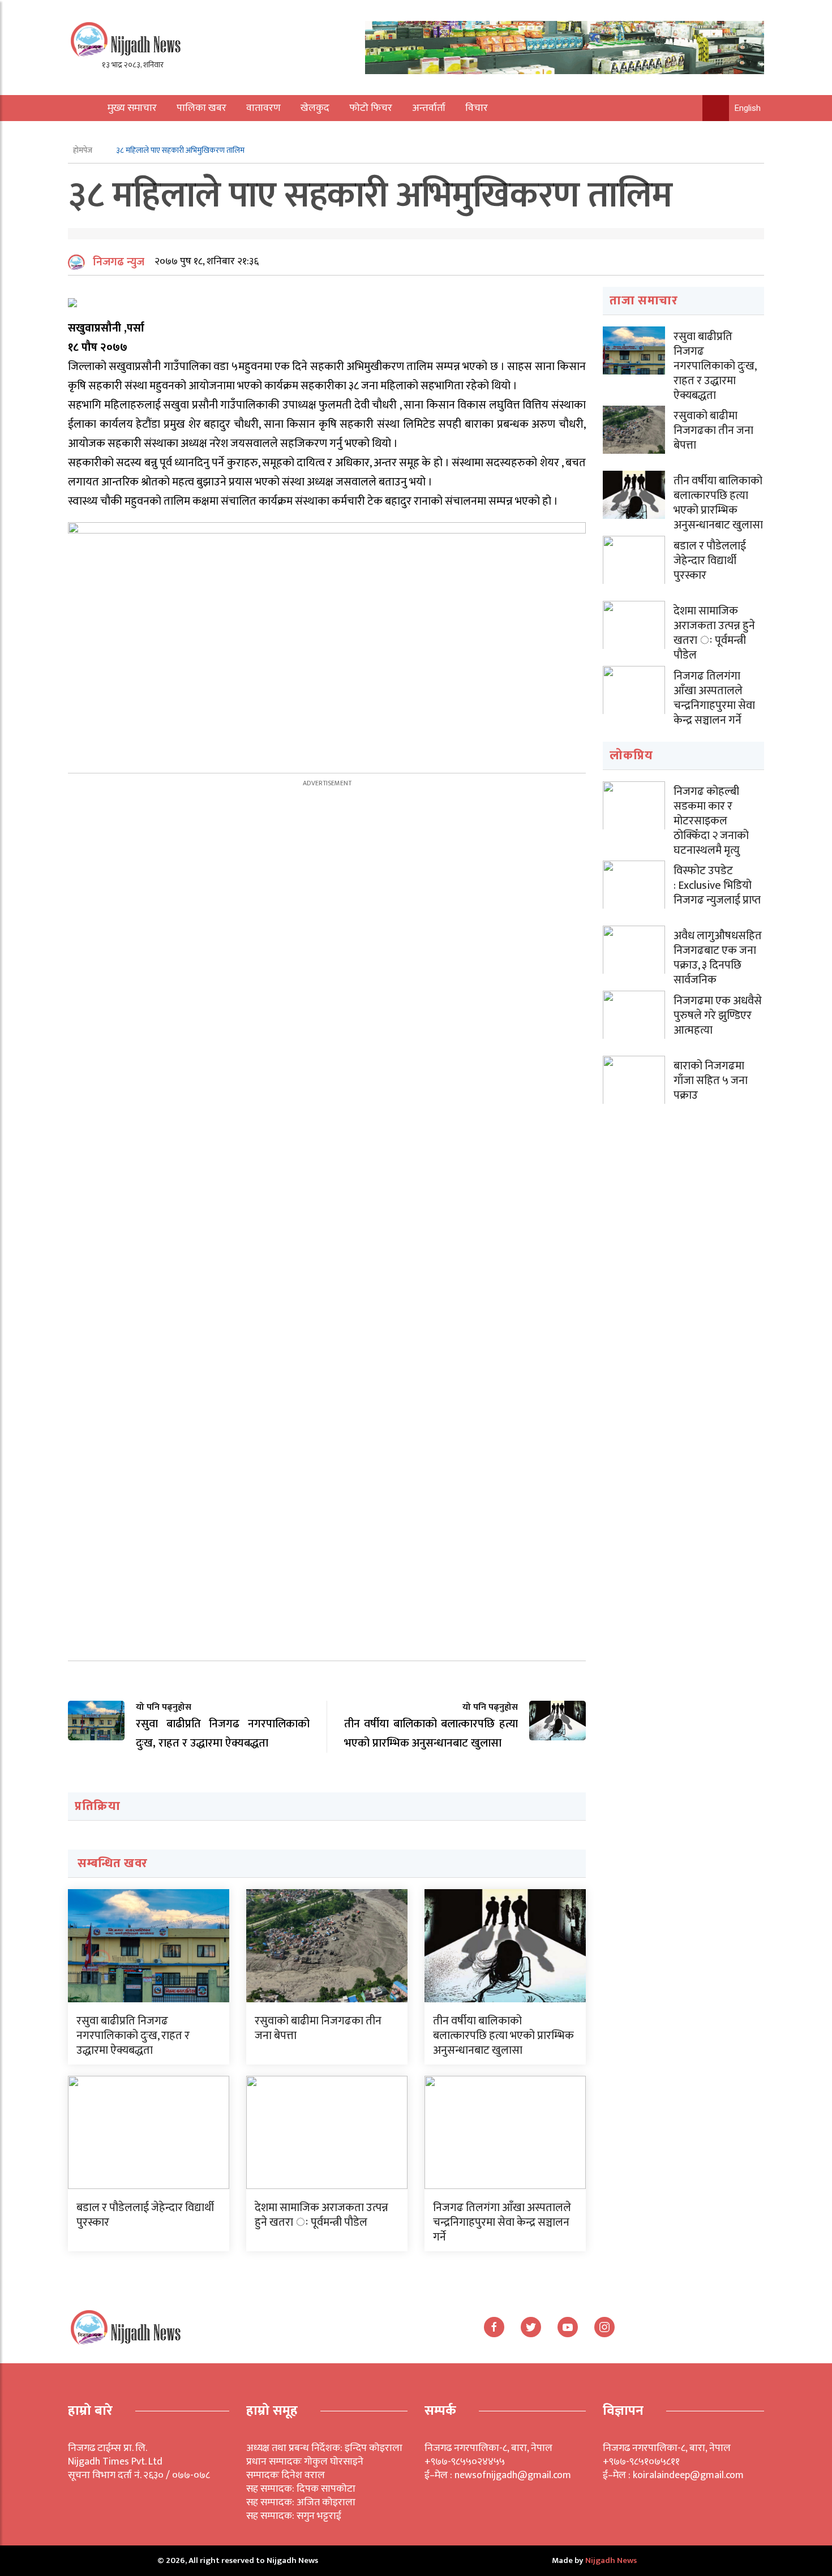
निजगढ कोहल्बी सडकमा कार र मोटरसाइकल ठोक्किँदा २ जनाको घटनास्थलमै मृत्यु (711, 821)
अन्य (109, 134)
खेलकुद (315, 108)
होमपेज (83, 150)
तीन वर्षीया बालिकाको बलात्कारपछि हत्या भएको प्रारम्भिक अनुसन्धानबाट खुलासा (503, 2036)
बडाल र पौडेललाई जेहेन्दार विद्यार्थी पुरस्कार (145, 2215)
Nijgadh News (611, 2560)
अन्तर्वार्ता (429, 108)
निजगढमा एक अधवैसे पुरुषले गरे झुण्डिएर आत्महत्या (718, 1016)
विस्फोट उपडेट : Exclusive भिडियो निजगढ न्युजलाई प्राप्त (717, 885)
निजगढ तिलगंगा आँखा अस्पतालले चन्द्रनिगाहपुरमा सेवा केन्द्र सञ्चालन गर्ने (502, 2222)
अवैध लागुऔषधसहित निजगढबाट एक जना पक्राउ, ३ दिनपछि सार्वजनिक (718, 958)
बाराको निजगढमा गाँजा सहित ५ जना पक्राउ (711, 1081)
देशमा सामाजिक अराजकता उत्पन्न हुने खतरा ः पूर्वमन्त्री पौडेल (321, 2215)
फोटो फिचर (371, 108)
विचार (477, 108)
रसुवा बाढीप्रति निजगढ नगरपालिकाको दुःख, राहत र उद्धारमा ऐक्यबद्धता (133, 2036)
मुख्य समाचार (132, 108)
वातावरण (263, 108)
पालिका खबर (201, 108)
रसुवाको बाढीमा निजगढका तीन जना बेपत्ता (318, 2028)
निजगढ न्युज (119, 262)
